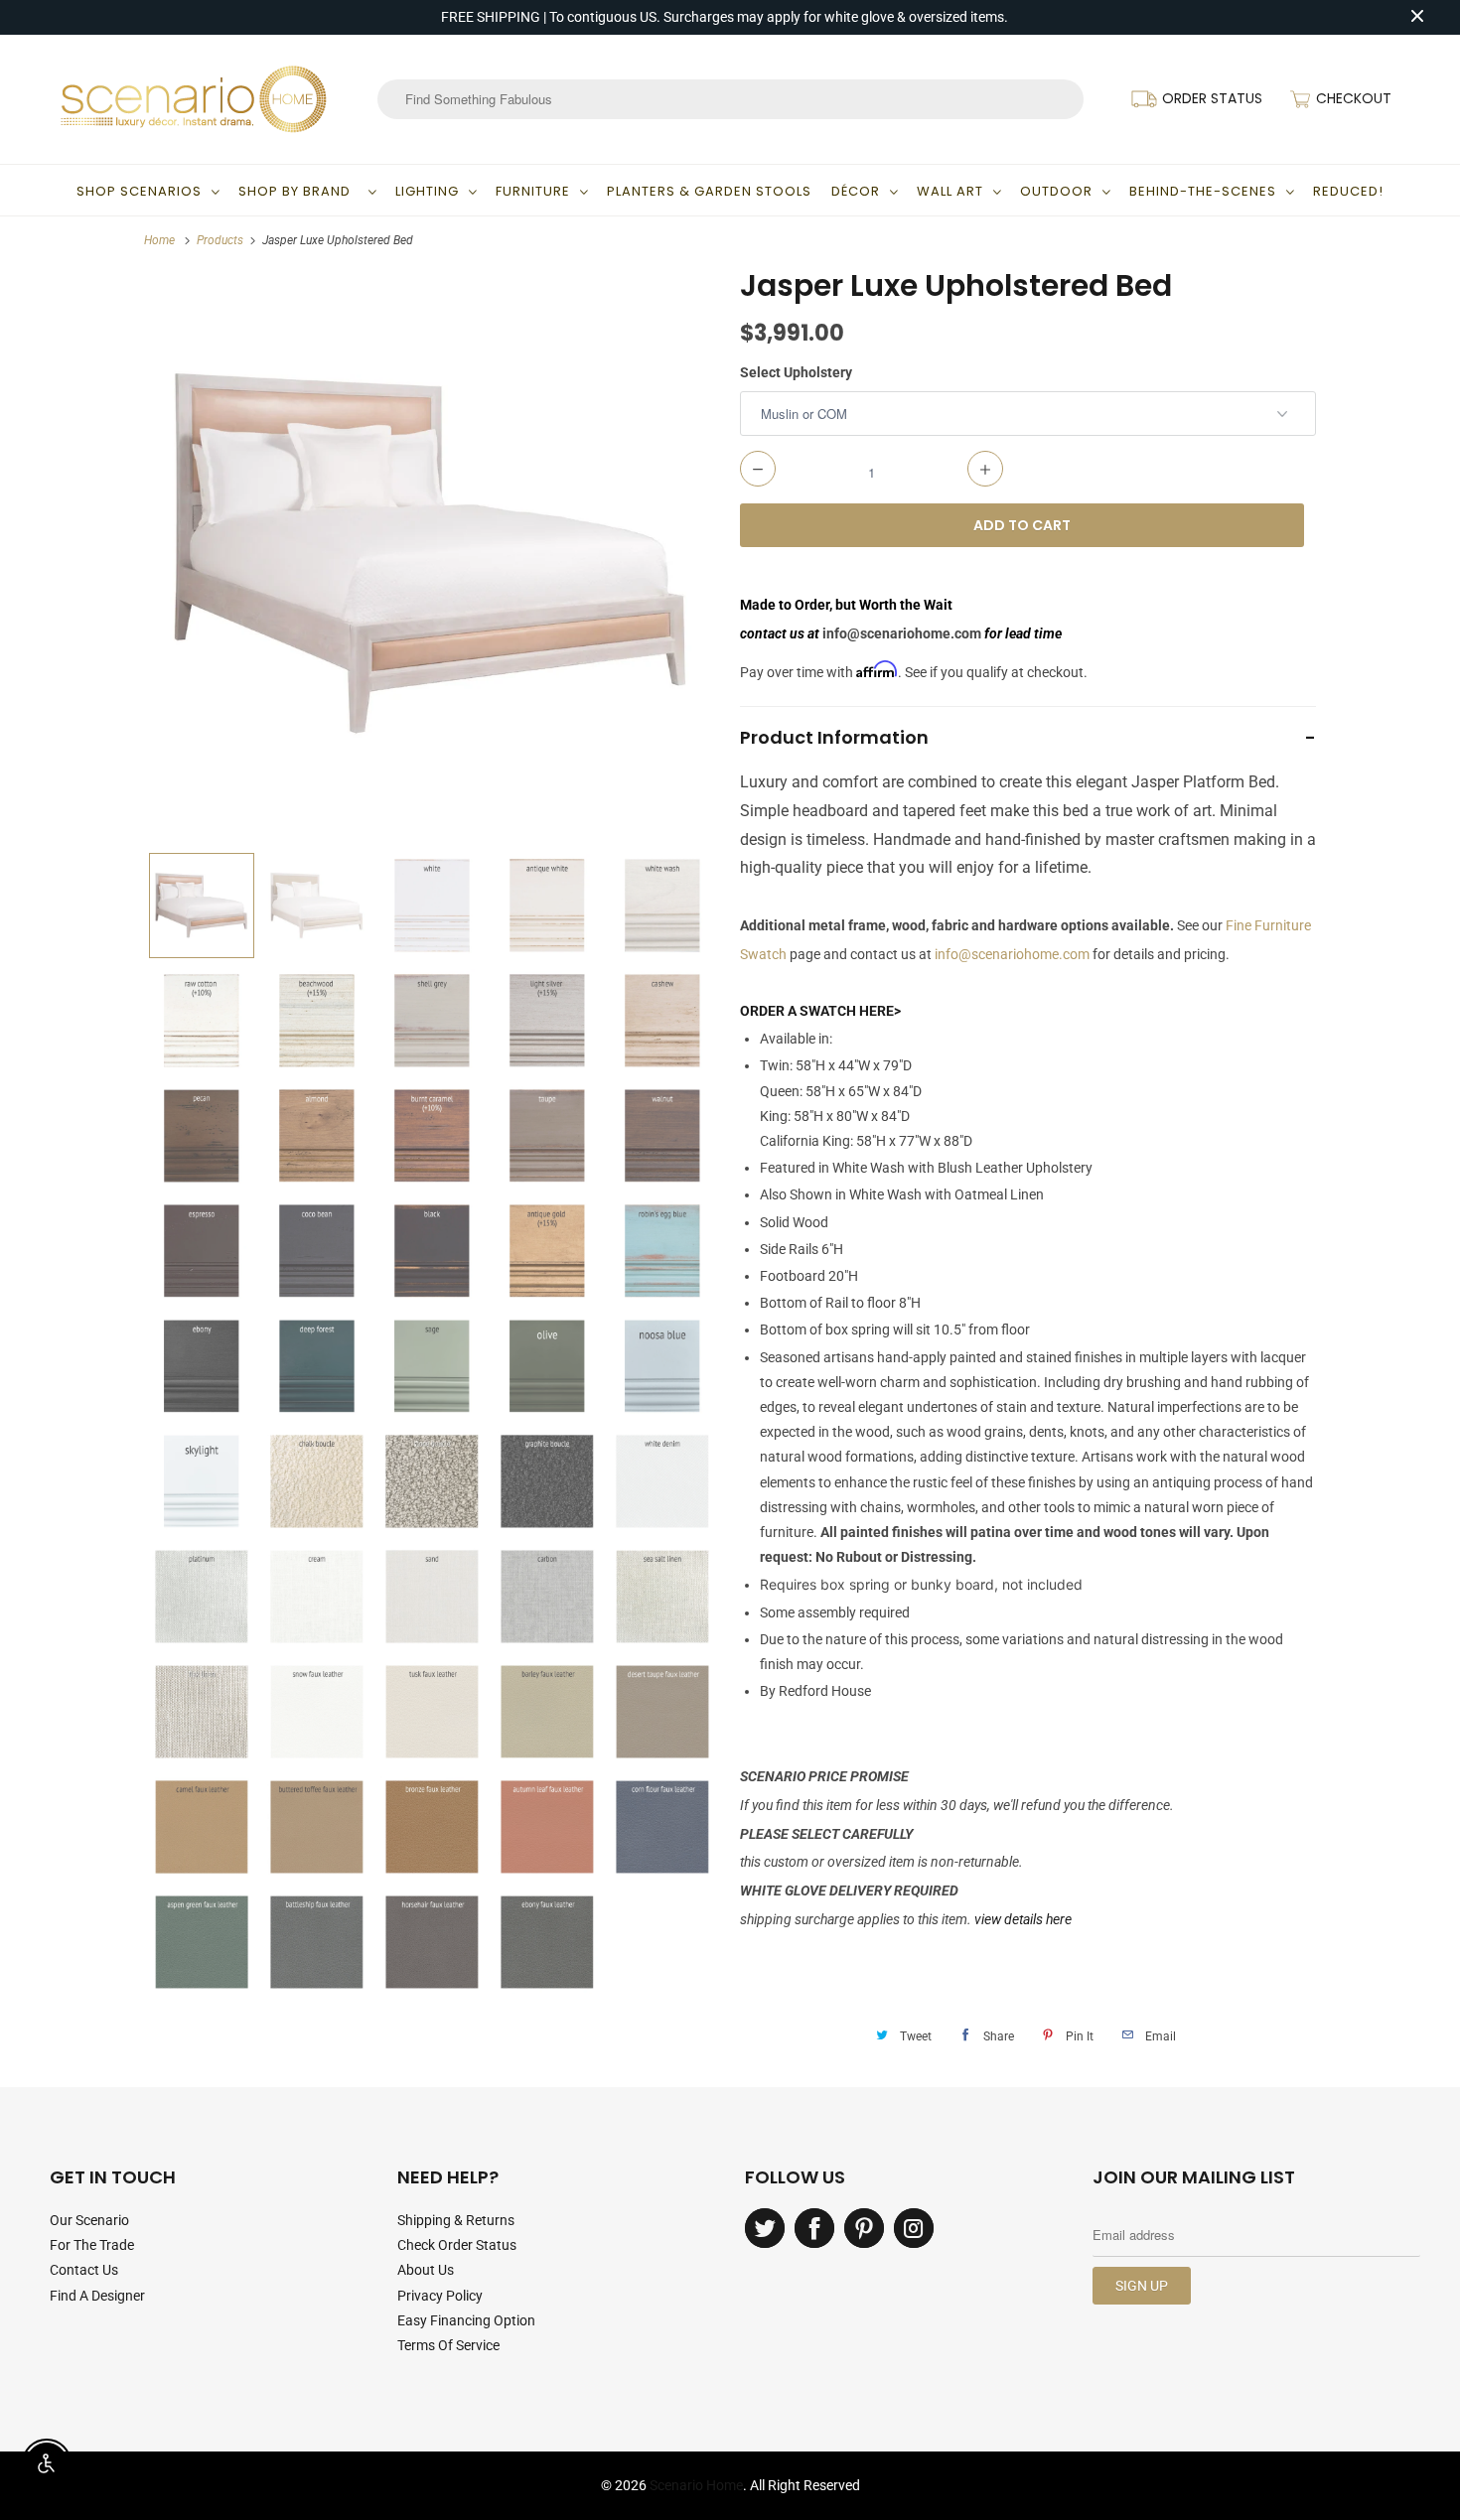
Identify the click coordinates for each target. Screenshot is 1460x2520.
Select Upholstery (796, 372)
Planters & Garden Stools (709, 191)
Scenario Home (696, 2485)
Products (220, 240)
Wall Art (950, 191)
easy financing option (466, 2320)
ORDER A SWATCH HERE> (820, 1011)
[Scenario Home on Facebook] (814, 2228)
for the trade (92, 2245)
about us (426, 2270)
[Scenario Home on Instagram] (914, 2228)
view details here (1023, 1919)
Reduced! (1348, 191)
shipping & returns (456, 2220)
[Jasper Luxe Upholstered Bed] (432, 554)
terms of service (448, 2345)
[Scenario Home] (194, 99)
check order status (457, 2245)
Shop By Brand (298, 191)
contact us (84, 2270)
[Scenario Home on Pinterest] (864, 2228)
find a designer (97, 2296)
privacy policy (440, 2296)
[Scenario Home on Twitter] (765, 2228)
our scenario (89, 2220)
